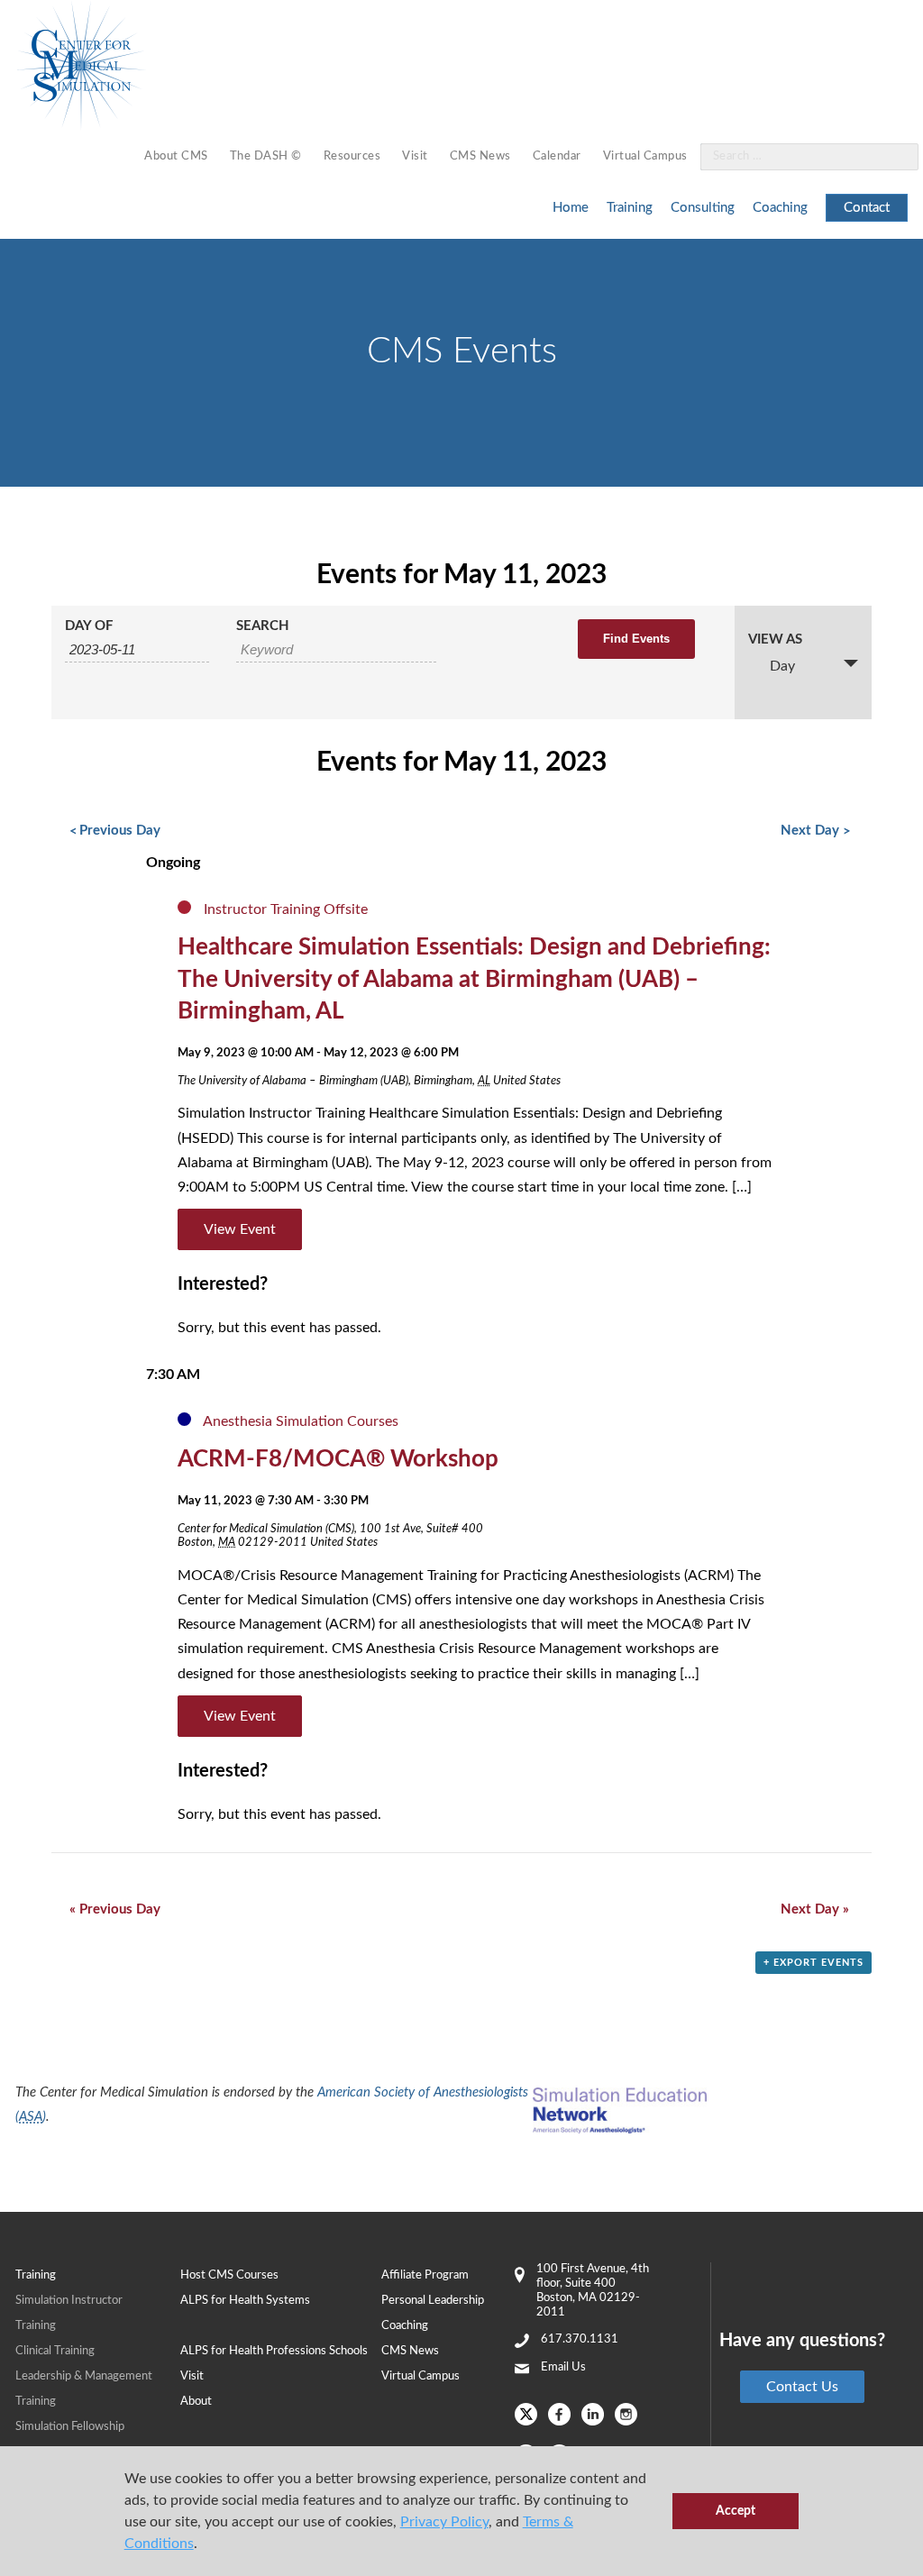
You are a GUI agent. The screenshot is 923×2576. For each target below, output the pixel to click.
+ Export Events (813, 1963)
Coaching (780, 208)
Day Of (89, 626)
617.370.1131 (580, 2339)
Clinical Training (55, 2351)
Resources (352, 156)
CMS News (480, 156)
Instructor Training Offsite (286, 909)
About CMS (176, 156)
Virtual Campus (645, 156)
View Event (240, 1229)
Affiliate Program (425, 2275)
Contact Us (802, 2387)
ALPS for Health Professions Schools (274, 2351)
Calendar (557, 156)
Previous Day (115, 831)
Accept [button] (736, 2511)
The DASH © (266, 156)
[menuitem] (176, 157)
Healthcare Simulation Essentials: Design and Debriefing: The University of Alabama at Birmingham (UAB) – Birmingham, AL (474, 980)
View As (775, 639)
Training (630, 208)
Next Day (815, 831)
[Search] (894, 157)
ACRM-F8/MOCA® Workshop (338, 1459)
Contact (867, 208)
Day (782, 666)
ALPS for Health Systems (245, 2301)
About (196, 2402)
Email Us (563, 2367)
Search (263, 626)
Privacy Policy (444, 2522)
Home (571, 208)
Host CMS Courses (229, 2275)
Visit (415, 156)
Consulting (703, 208)
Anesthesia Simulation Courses (301, 1421)
